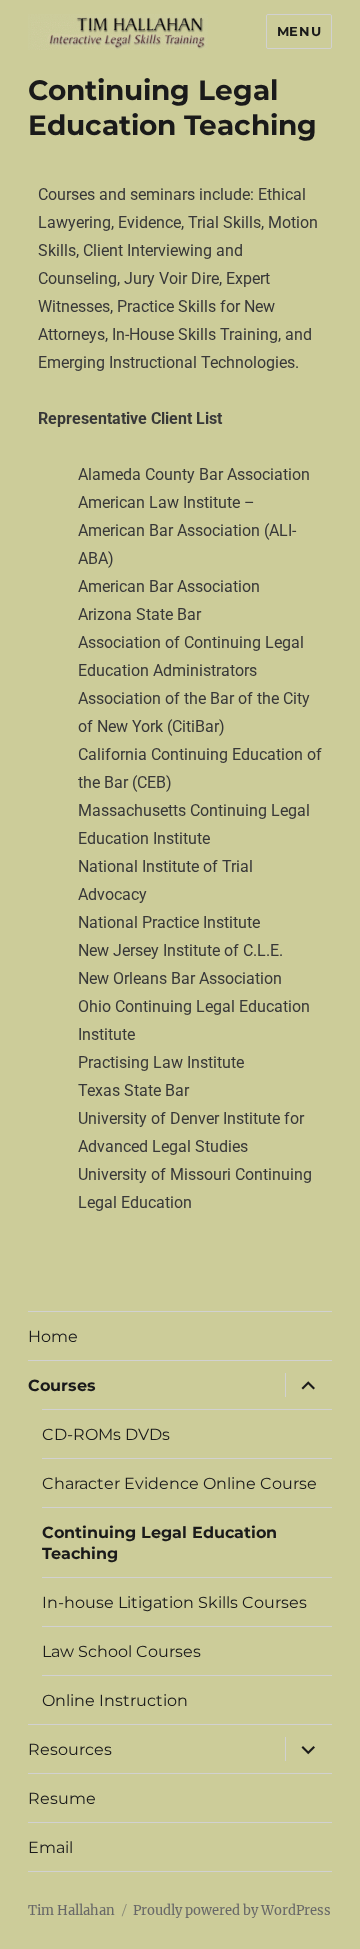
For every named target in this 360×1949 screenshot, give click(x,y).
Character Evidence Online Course (179, 1483)
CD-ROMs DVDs (106, 1434)
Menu (299, 31)
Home (53, 1336)
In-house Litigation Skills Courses (174, 1602)
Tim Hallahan (71, 1910)
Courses (62, 1385)
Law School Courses (121, 1651)
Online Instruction (115, 1700)
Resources (70, 1749)
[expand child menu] (308, 1385)
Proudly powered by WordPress (232, 1910)
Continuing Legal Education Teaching (159, 1543)
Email (50, 1847)
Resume (62, 1798)
